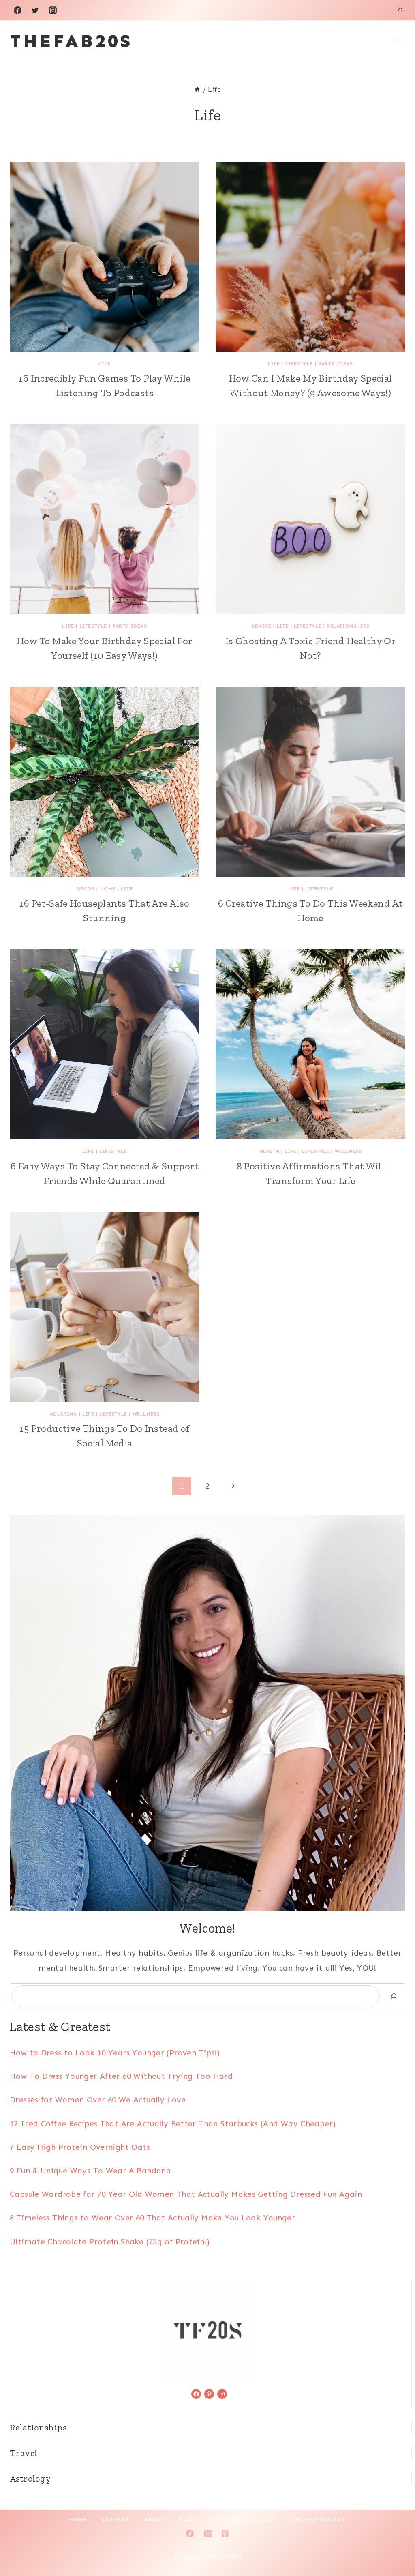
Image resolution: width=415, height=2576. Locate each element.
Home (108, 889)
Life (104, 364)
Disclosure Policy (244, 2520)
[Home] (197, 89)
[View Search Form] (400, 10)
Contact (116, 2520)
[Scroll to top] (395, 2544)
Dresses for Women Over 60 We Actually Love (98, 2100)
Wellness (348, 1151)
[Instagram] (53, 10)
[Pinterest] (225, 2534)
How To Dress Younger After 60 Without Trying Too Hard (121, 2076)
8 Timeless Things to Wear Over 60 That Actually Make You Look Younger (152, 2218)
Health (270, 1151)
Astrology (30, 2478)
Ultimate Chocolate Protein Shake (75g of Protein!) (110, 2242)
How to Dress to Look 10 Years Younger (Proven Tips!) (115, 2053)
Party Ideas (336, 364)
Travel (24, 2453)
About (155, 2520)
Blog (188, 2520)
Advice (261, 626)
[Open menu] (398, 41)
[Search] (394, 1996)
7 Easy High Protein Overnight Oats (80, 2147)
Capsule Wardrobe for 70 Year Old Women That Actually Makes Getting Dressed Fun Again (186, 2194)
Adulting (64, 1414)
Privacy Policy (319, 2520)
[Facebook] (17, 10)
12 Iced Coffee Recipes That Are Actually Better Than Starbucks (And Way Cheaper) (173, 2124)
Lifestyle (299, 364)
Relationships (348, 626)
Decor (86, 889)
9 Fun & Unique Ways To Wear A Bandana (90, 2171)
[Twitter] (35, 10)
